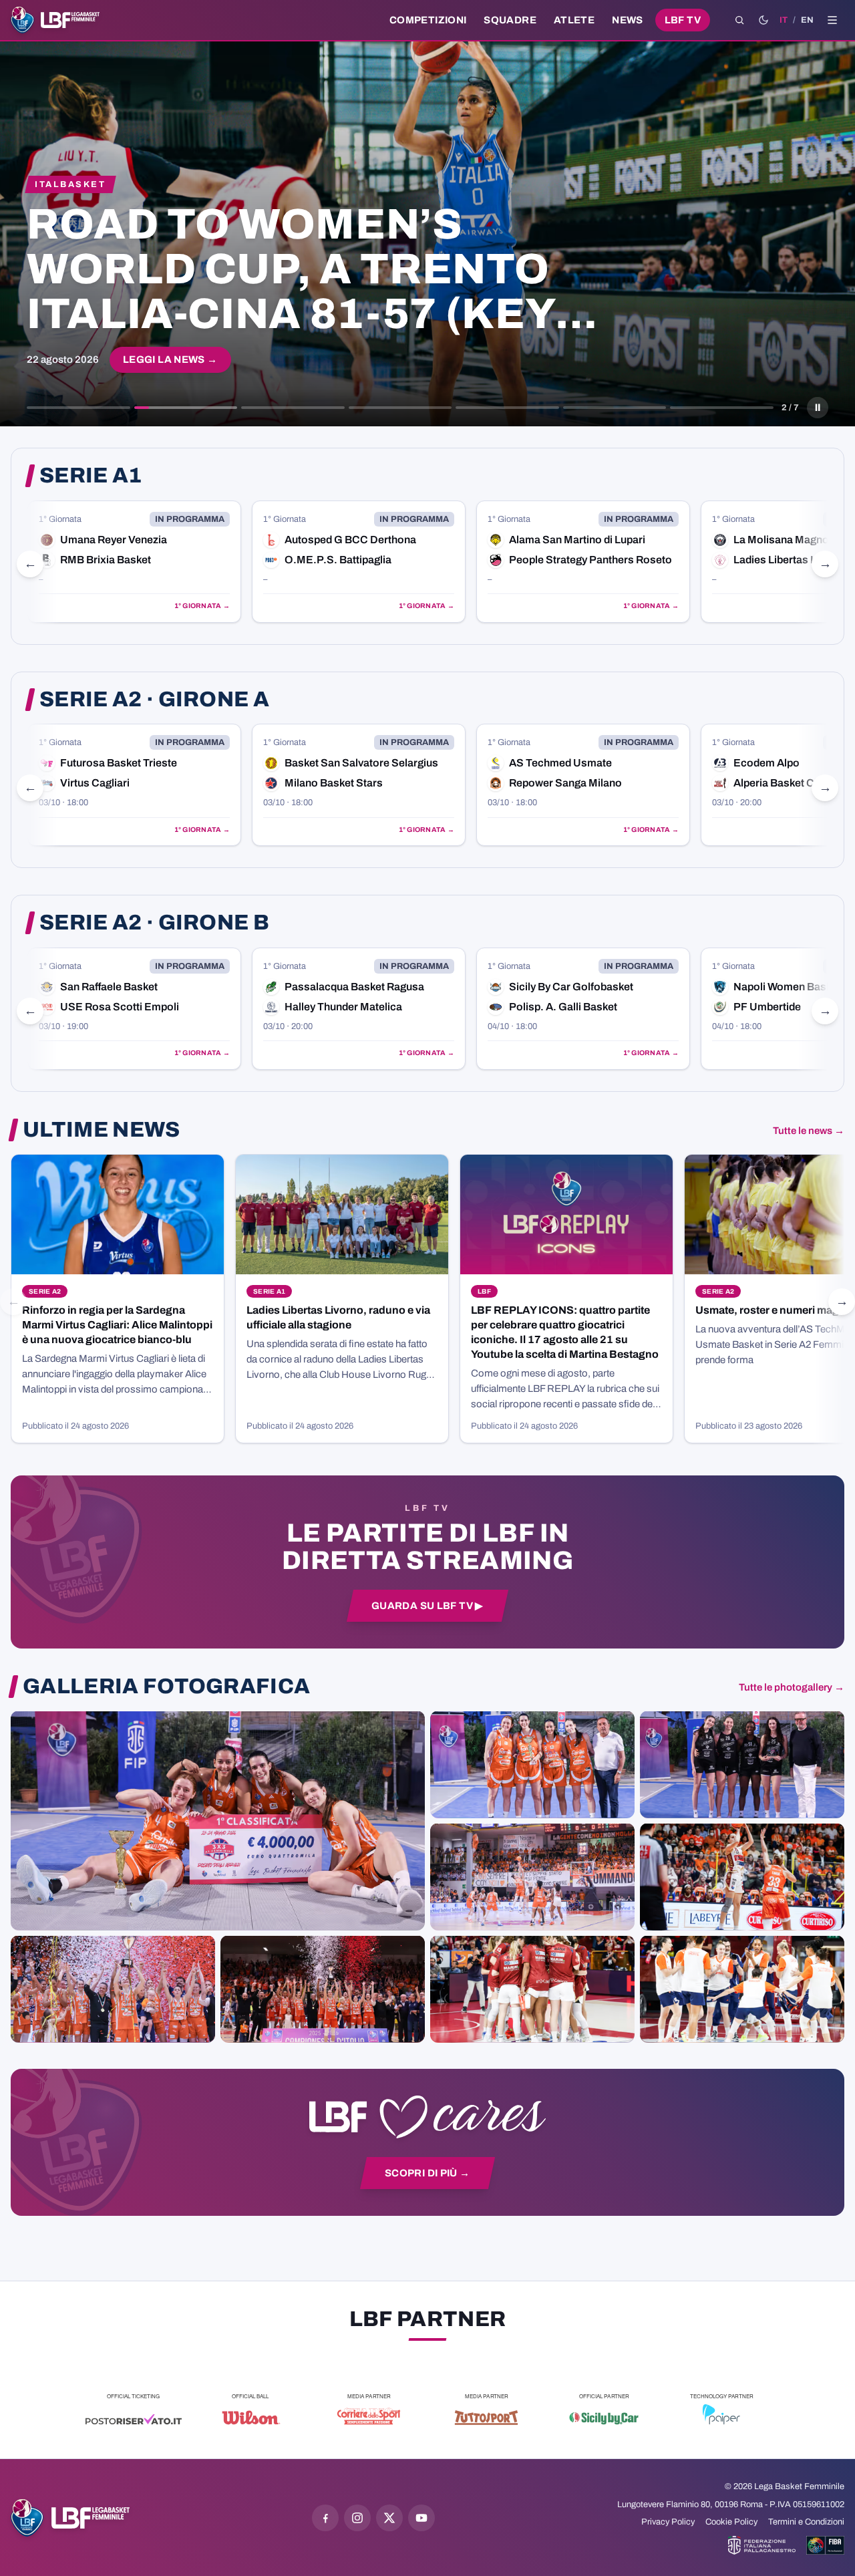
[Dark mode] (763, 20)
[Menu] (832, 20)
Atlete (574, 20)
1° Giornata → (37, 606)
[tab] (78, 408)
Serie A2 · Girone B (154, 923)
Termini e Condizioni (806, 2522)
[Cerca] (739, 20)
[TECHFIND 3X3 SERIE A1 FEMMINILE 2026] (218, 1820)
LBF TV (683, 20)
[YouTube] (421, 2518)
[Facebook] (325, 2518)
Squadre (510, 20)
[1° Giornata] (194, 562)
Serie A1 (91, 476)
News (628, 20)
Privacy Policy (668, 2522)
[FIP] (762, 2545)
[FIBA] (825, 2545)
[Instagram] (357, 2518)
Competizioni (428, 20)
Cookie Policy (731, 2522)
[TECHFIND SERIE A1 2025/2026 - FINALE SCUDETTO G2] (532, 1989)
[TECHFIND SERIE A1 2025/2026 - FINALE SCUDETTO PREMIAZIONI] (113, 1989)
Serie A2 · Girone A (154, 700)
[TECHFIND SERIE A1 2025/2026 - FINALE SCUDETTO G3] (532, 1876)
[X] (389, 2518)
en (807, 20)
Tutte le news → (809, 1131)
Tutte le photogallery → (792, 1687)
